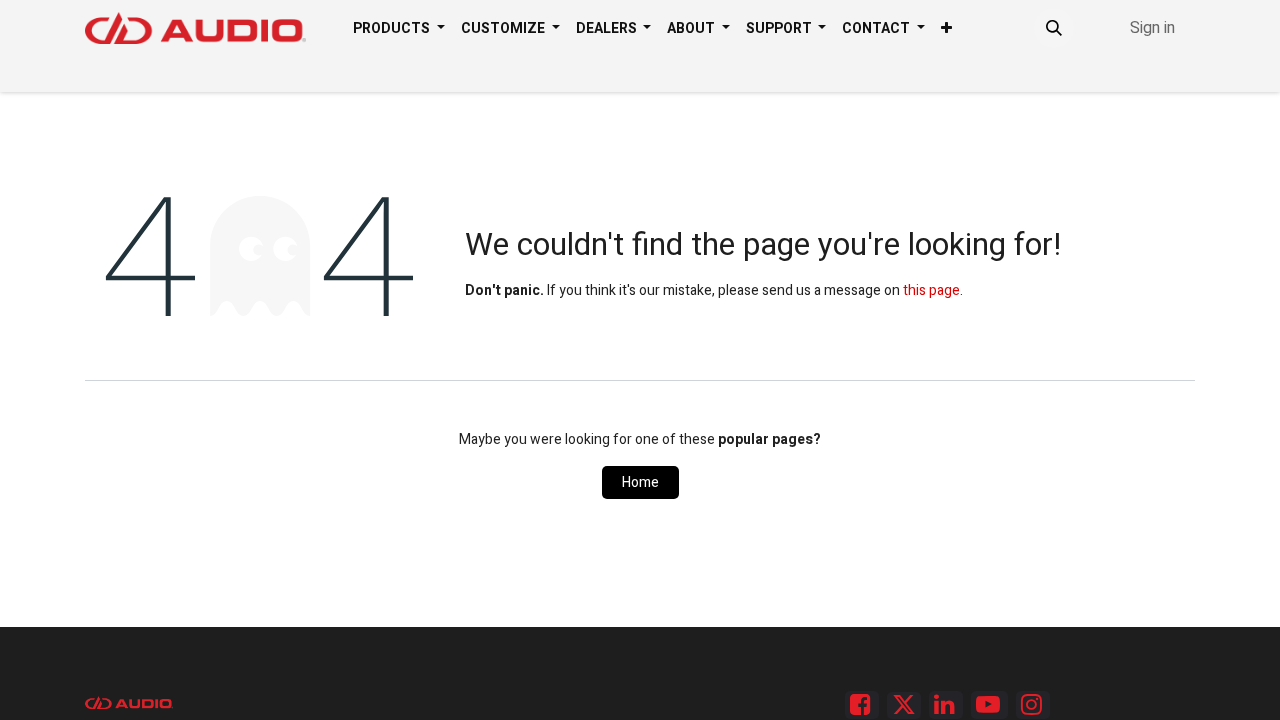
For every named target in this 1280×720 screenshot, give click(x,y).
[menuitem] (399, 28)
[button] (1054, 28)
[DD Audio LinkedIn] (946, 705)
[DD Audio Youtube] (989, 705)
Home (640, 482)
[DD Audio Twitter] (904, 705)
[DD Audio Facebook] (862, 705)
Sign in (1152, 28)
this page (931, 290)
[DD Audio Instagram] (1033, 705)
